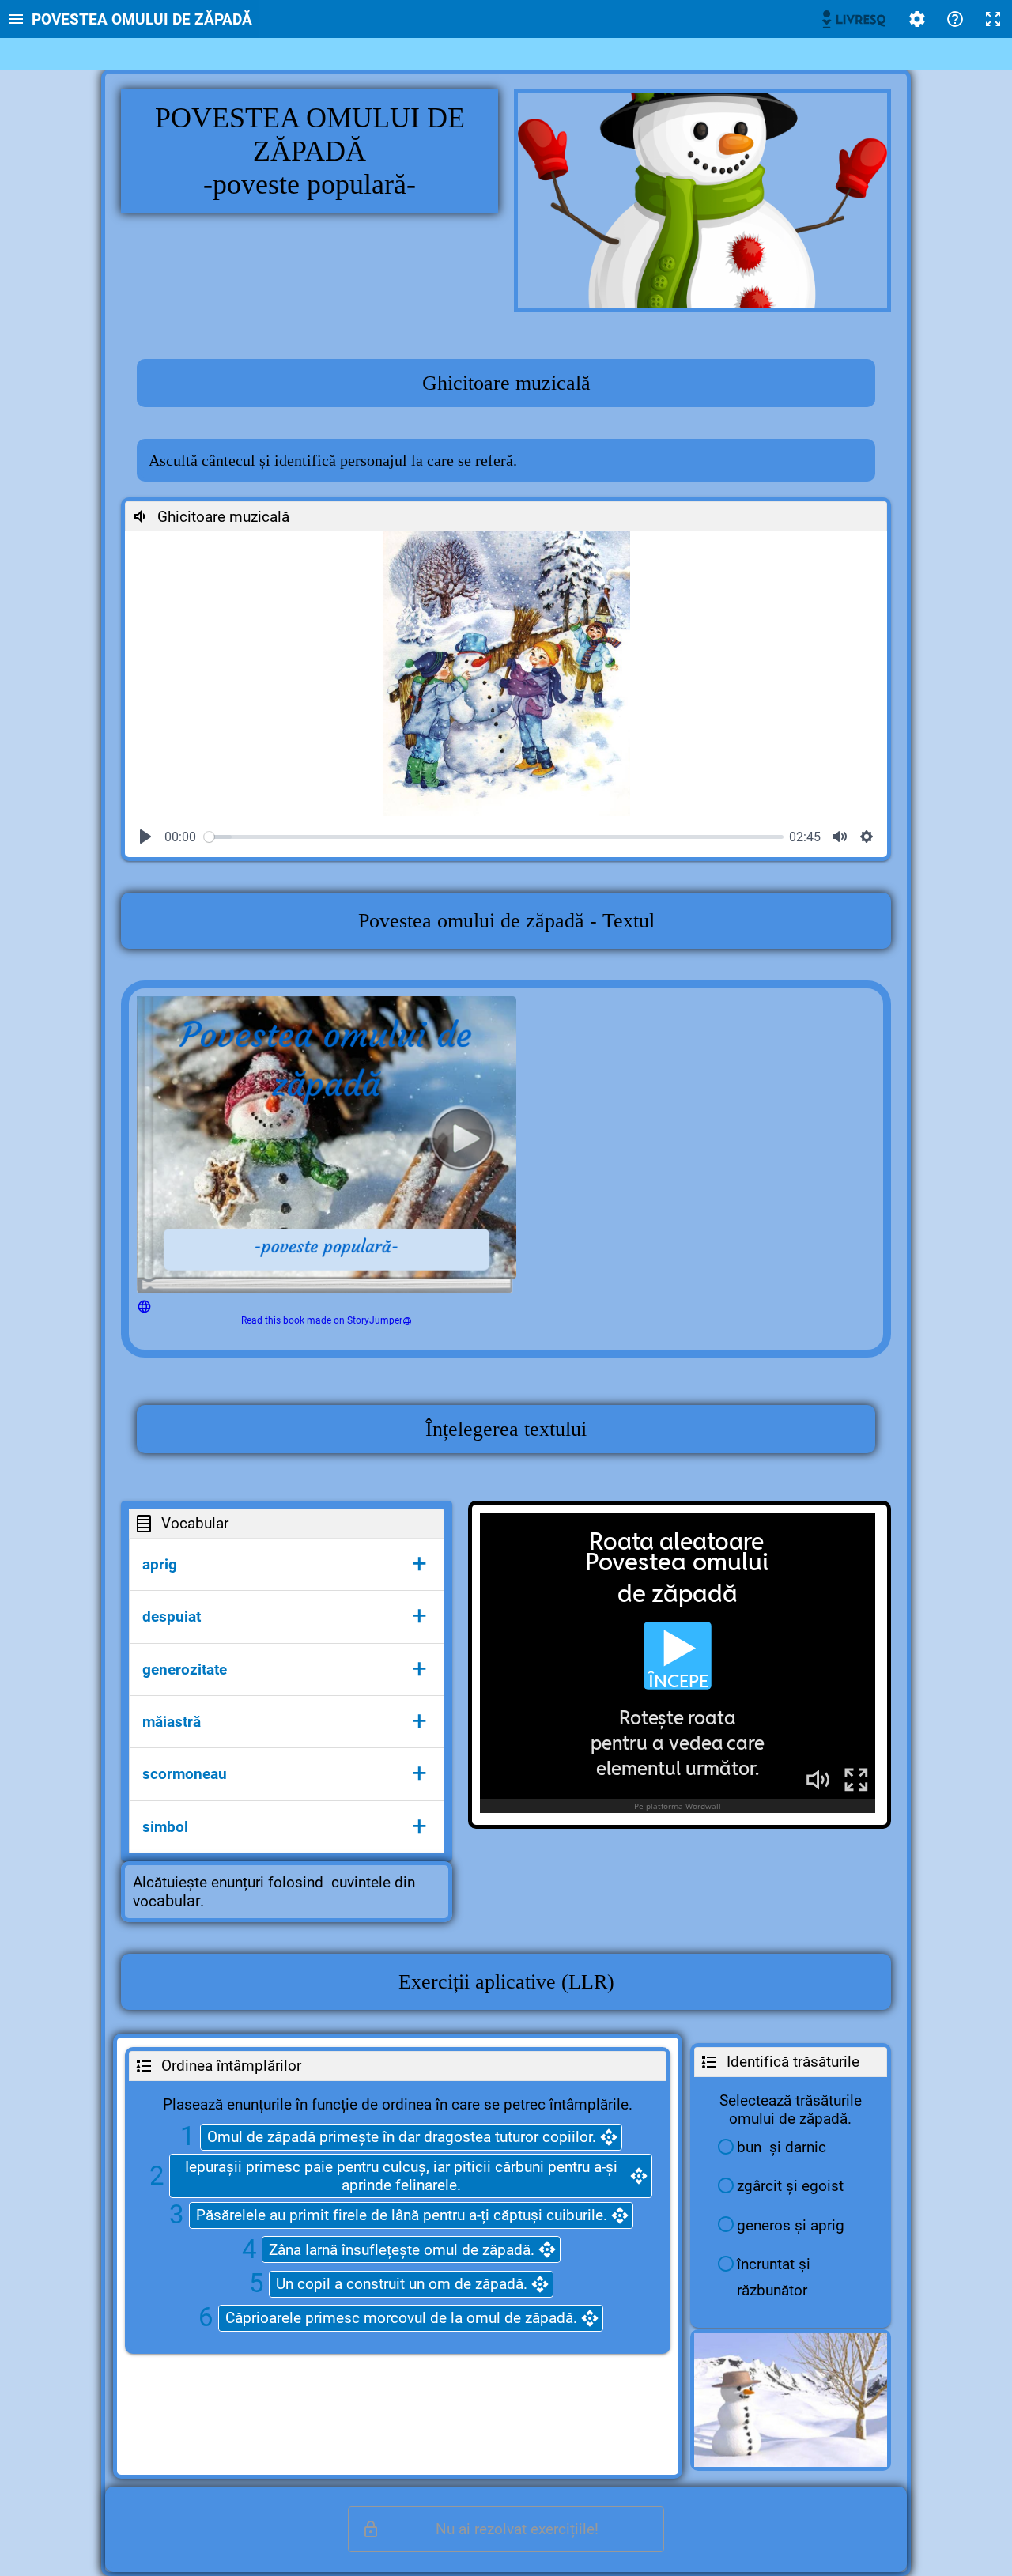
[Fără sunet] (840, 837)
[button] (287, 1564)
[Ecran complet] (993, 19)
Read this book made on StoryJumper (322, 1320)
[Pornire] (145, 837)
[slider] (494, 837)
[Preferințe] (917, 19)
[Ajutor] (955, 19)
